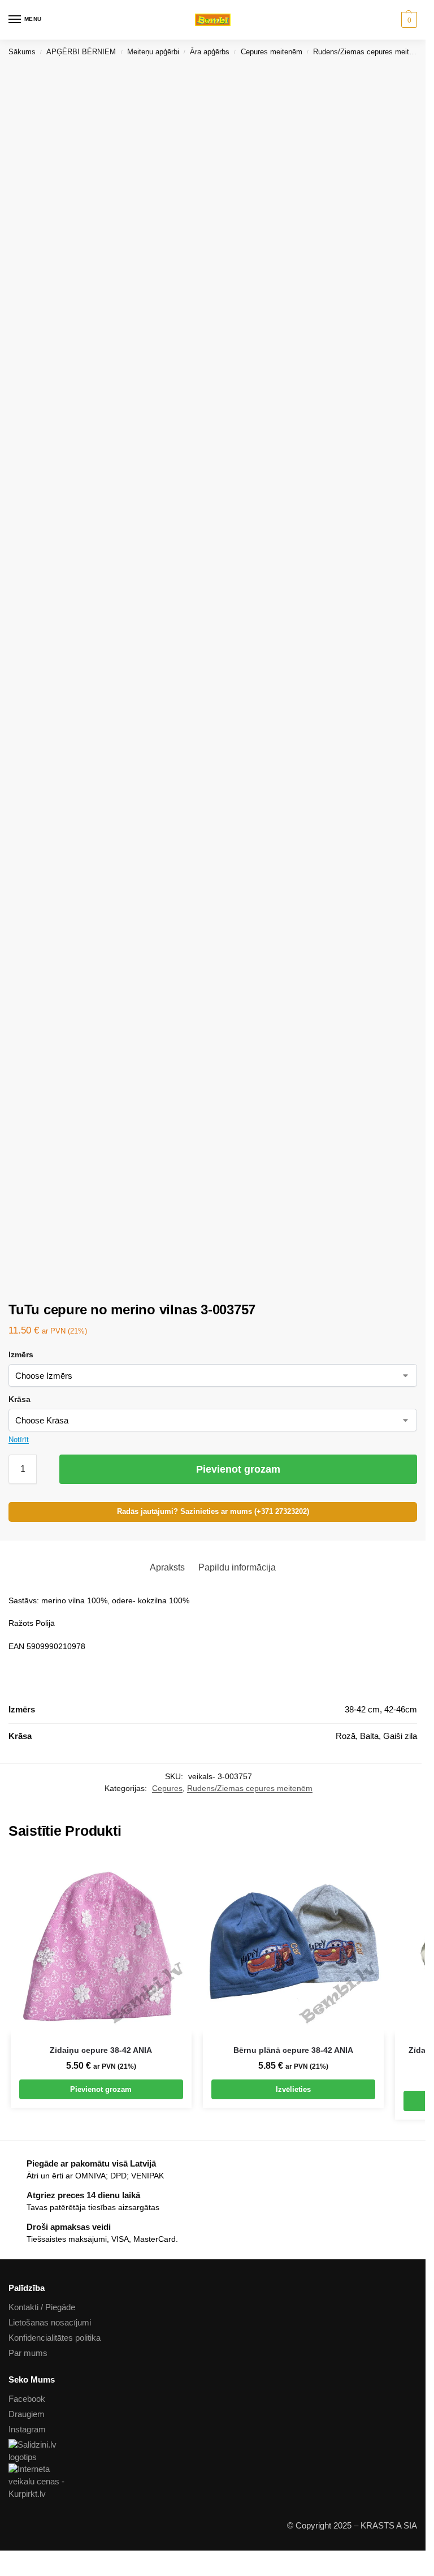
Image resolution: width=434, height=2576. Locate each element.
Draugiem (27, 2414)
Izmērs (21, 1354)
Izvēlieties (293, 2089)
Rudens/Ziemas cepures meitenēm (370, 52)
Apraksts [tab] (167, 1567)
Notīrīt (19, 1440)
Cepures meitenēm (272, 52)
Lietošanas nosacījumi (50, 2323)
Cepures (167, 1788)
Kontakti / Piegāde (42, 2307)
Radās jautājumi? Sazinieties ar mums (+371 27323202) (213, 1512)
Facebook (27, 2399)
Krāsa (19, 1399)
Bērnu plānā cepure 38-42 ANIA (293, 2050)
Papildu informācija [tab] (237, 1567)
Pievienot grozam (238, 1469)
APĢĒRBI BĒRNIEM (81, 52)
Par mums (28, 2353)
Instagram (27, 2430)
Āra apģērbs (210, 52)
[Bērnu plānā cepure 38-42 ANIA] (293, 1944)
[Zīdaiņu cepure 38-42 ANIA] (101, 1944)
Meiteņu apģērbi (153, 52)
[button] (408, 20)
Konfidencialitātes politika (55, 2338)
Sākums (22, 52)
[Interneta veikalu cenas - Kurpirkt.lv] (213, 2482)
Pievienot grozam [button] (101, 2089)
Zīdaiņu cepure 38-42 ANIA (101, 2050)
